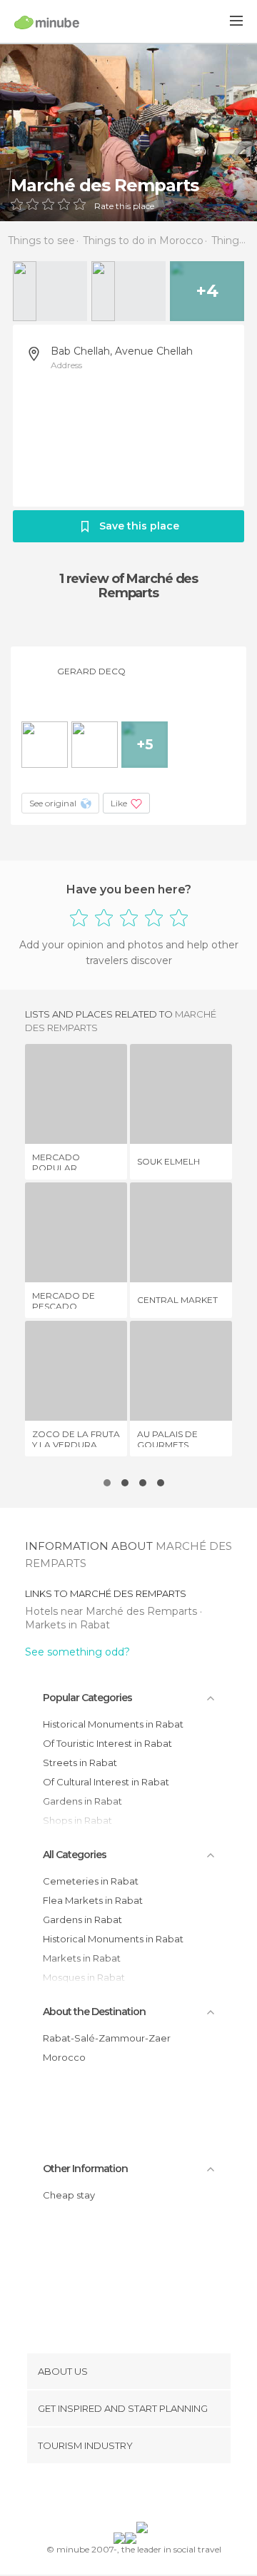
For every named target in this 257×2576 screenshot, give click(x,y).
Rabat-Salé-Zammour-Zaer (107, 2038)
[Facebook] (106, 2495)
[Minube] (47, 22)
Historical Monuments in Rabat (113, 1724)
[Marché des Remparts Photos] (128, 132)
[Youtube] (162, 2495)
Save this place (139, 526)
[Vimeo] (143, 2495)
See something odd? (77, 1652)
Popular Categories (87, 1698)
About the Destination (94, 2012)
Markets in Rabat (67, 1625)
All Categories (75, 1855)
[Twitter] (125, 2495)
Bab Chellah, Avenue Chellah (122, 351)
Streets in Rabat (80, 1763)
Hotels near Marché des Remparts (112, 1611)
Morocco (64, 2057)
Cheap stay (69, 2195)
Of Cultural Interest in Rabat (106, 1782)
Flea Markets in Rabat (93, 1900)
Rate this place (124, 206)
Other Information (85, 2169)
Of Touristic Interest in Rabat (107, 1743)
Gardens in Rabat (82, 1920)
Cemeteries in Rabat (91, 1881)
